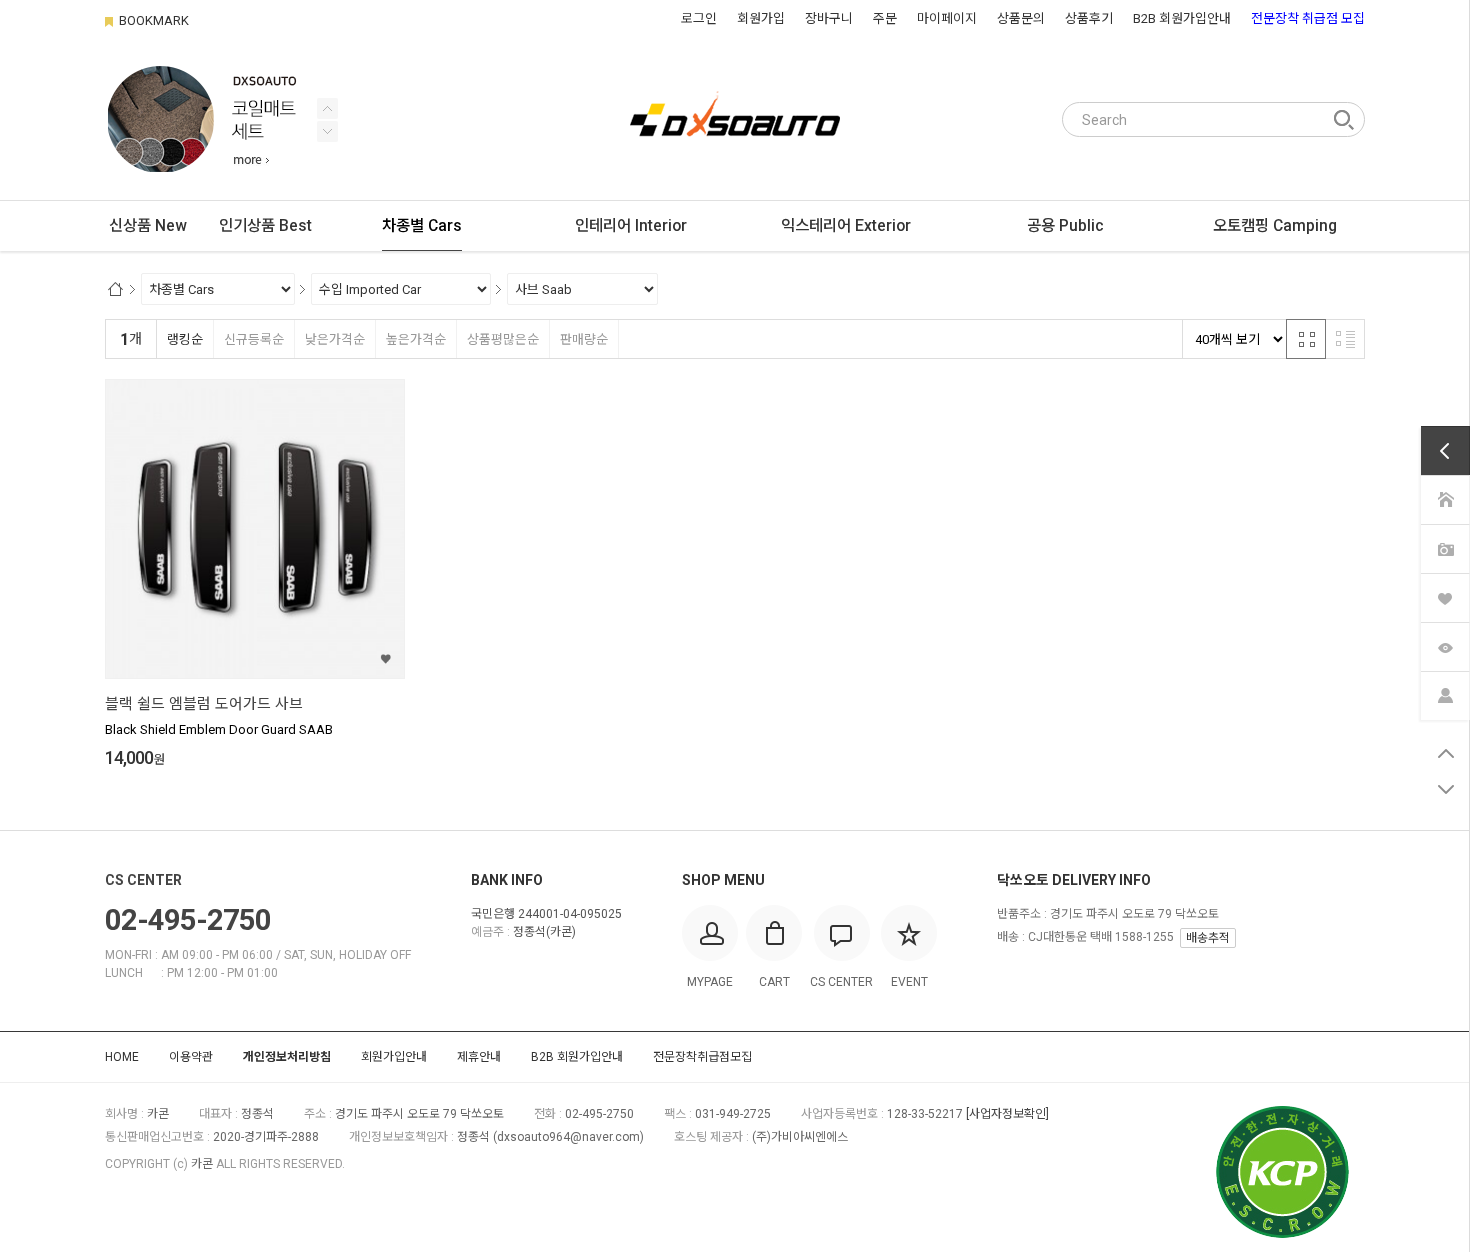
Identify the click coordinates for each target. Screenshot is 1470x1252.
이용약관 (191, 1057)
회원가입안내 (394, 1057)
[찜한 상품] (1445, 597)
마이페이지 (947, 18)
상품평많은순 (503, 339)
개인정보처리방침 (287, 1057)
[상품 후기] (1445, 548)
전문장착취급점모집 (702, 1057)
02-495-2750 (188, 920)
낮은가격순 (335, 339)
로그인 (699, 18)
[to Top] (1445, 753)
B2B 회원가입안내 (1182, 18)
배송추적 (1208, 938)
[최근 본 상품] (1445, 646)
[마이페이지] (1445, 695)
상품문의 (1021, 18)
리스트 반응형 (1345, 339)
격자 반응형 (1306, 339)
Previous (327, 131)
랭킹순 (185, 339)
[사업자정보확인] (1007, 1114)
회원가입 (761, 18)
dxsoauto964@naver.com (568, 1137)
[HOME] (1445, 499)
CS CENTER (143, 880)
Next (327, 108)
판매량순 (584, 339)
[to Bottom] (1445, 789)
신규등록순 (254, 339)
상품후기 (1089, 18)
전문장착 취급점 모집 (1308, 18)
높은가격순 (416, 339)
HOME (122, 1057)
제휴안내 (479, 1057)
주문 (885, 18)
